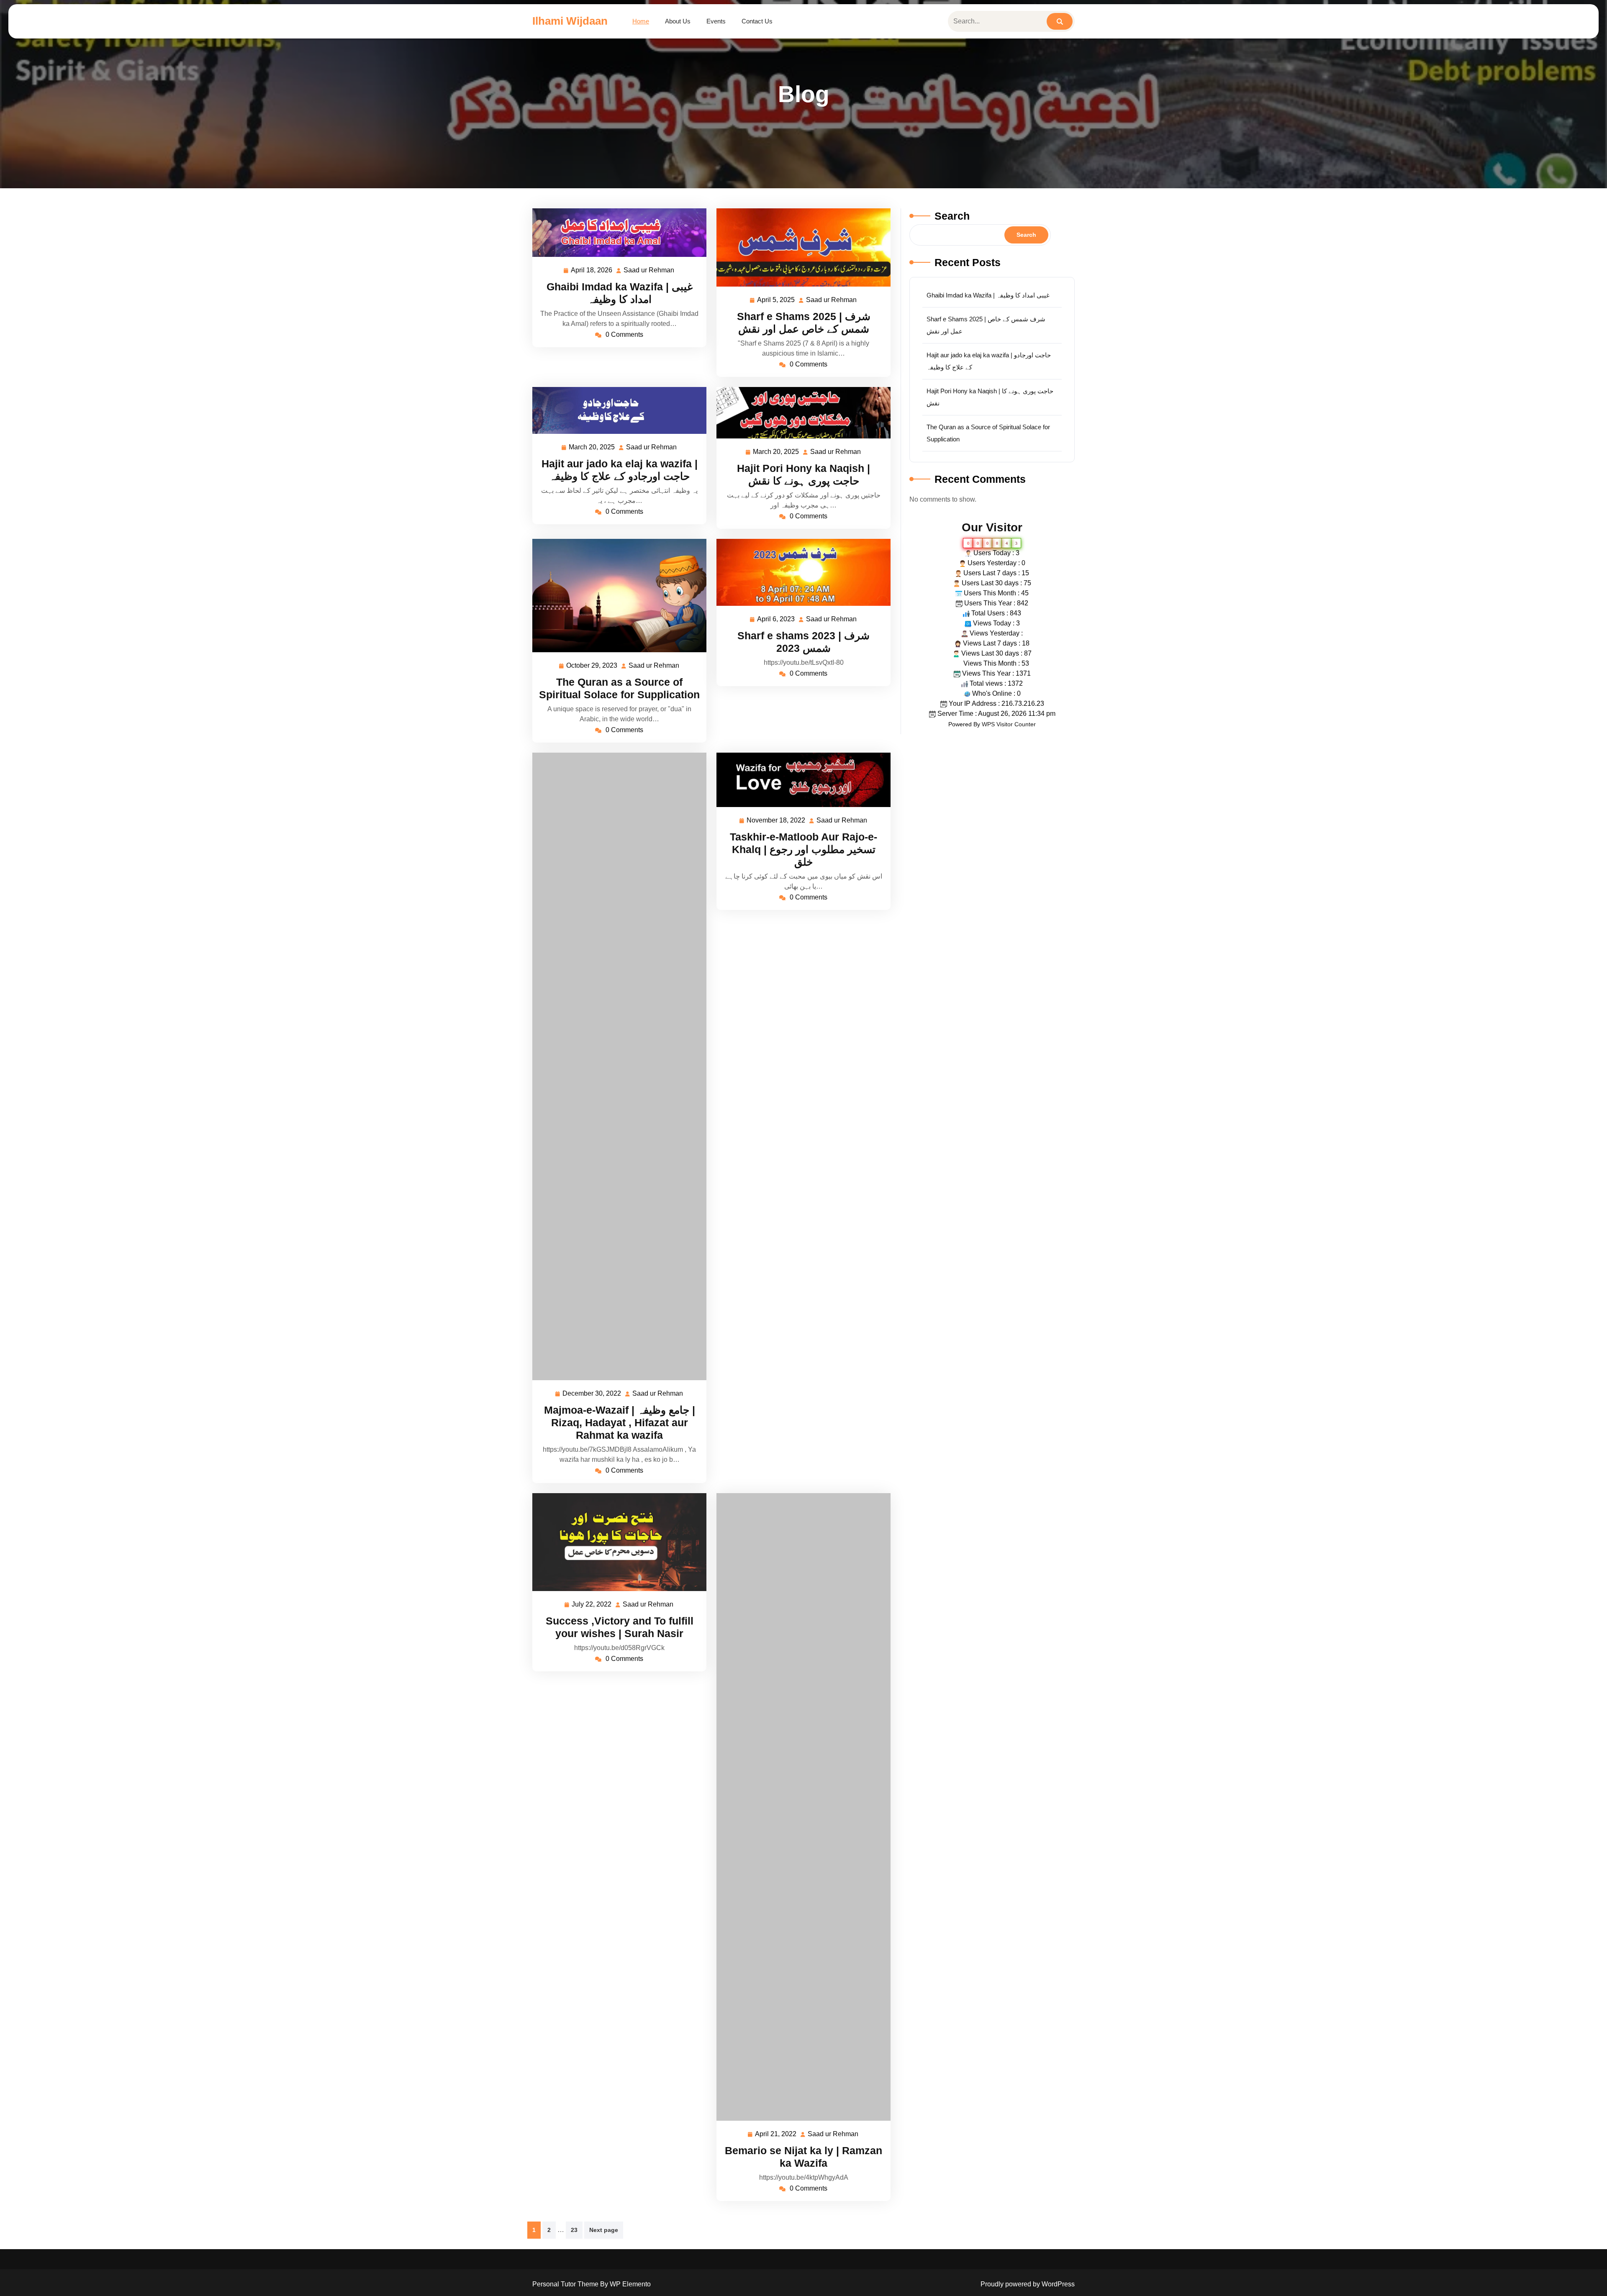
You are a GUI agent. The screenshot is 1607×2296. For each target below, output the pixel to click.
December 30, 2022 (592, 1395)
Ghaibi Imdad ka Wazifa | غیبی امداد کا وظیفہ (988, 295)
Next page (604, 2230)
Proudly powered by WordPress (1028, 2284)
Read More (616, 232)
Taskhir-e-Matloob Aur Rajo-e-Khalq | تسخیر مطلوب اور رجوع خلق (803, 849)
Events (716, 21)
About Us (678, 21)
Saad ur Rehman (649, 271)
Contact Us (757, 21)
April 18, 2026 (592, 271)
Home (641, 21)
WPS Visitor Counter (1009, 724)
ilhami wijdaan (570, 21)
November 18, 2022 (776, 821)
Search (952, 216)
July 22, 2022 (592, 1605)
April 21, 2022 (776, 2135)
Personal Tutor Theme (566, 2284)
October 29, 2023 (592, 667)
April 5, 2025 (776, 301)
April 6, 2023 (776, 620)
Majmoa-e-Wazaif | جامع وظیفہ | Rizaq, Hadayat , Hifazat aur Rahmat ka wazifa (620, 1422)
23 (574, 2230)
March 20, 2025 (592, 448)
